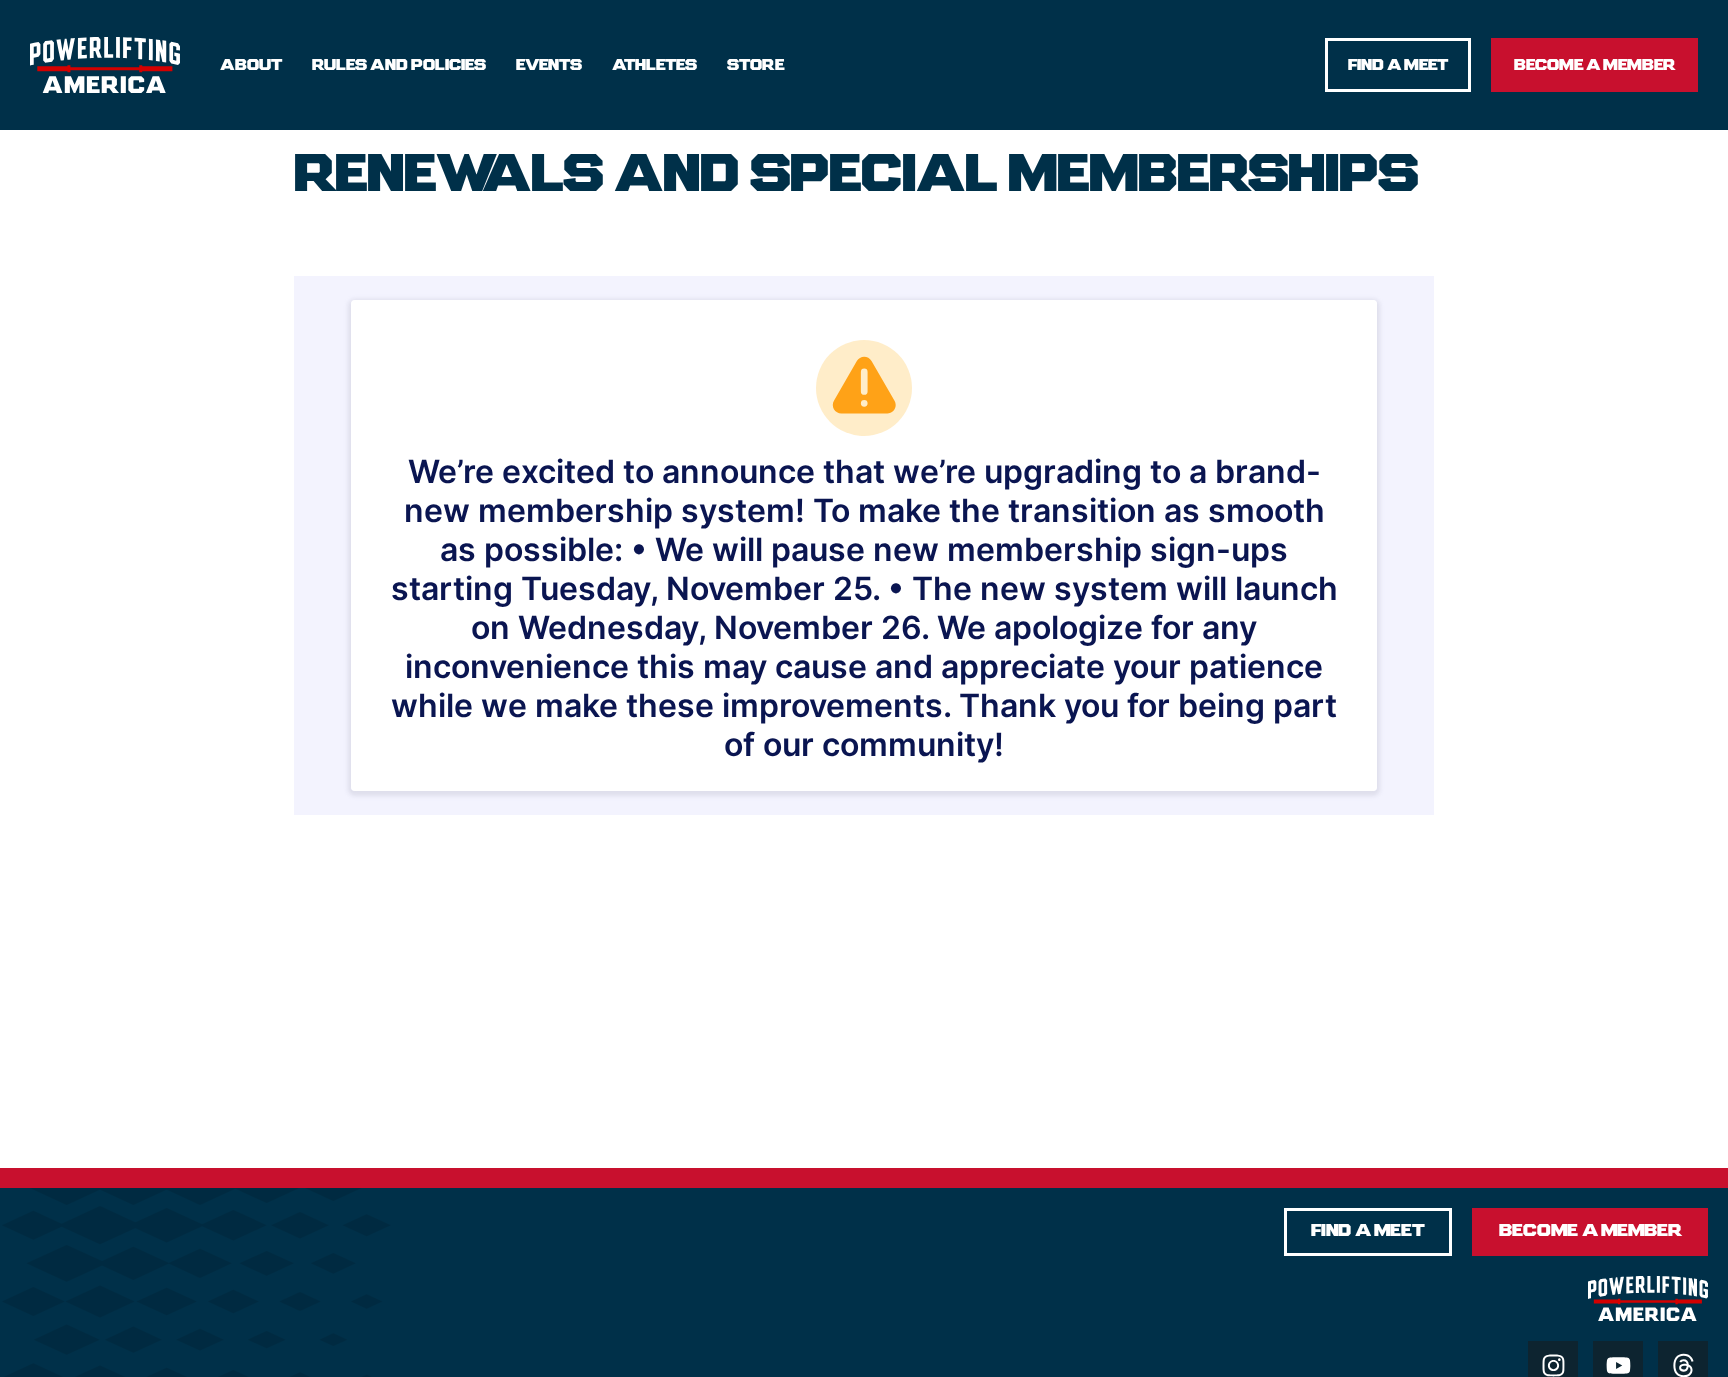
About (251, 65)
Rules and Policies (399, 65)
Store (755, 65)
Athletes (654, 65)
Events (549, 65)
